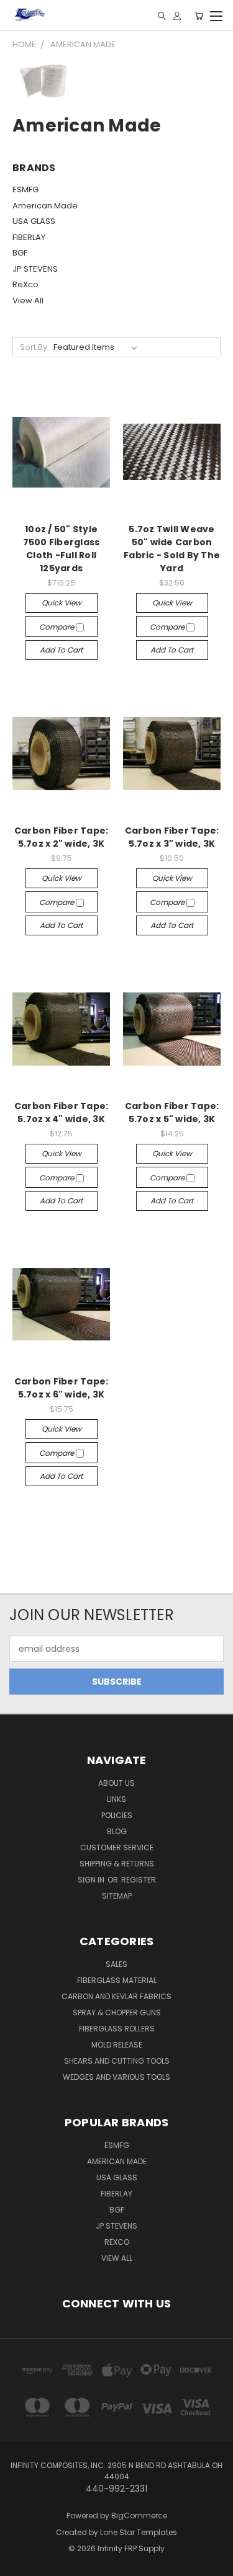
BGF (20, 253)
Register (139, 1880)
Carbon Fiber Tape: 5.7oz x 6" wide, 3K (62, 1388)
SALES (116, 1964)
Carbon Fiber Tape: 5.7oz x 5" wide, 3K (172, 1112)
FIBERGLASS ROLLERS (117, 2029)
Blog (117, 1831)
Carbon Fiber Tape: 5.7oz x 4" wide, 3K (62, 1112)
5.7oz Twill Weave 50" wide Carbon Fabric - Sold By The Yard (172, 549)
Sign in (92, 1880)
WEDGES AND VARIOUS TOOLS (116, 2077)
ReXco (25, 284)
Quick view (62, 603)
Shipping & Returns (117, 1864)
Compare (57, 627)
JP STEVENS (35, 269)
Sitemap (117, 1896)
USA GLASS (34, 221)
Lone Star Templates (139, 2532)
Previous (19, 2564)
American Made (45, 206)
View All (28, 301)
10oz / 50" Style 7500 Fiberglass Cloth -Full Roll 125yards (62, 549)
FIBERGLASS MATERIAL (117, 1980)
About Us (116, 1783)
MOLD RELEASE (117, 2045)
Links (116, 1799)
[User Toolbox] (177, 16)
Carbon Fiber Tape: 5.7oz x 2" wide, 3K (62, 837)
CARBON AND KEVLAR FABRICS (116, 1996)
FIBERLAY (29, 237)
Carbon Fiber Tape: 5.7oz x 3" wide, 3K (172, 837)
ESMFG (25, 189)
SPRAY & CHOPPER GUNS (117, 2012)
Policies (117, 1815)
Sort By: (34, 347)
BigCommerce (139, 2516)
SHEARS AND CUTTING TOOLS (117, 2061)
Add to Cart (61, 650)
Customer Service (117, 1847)
